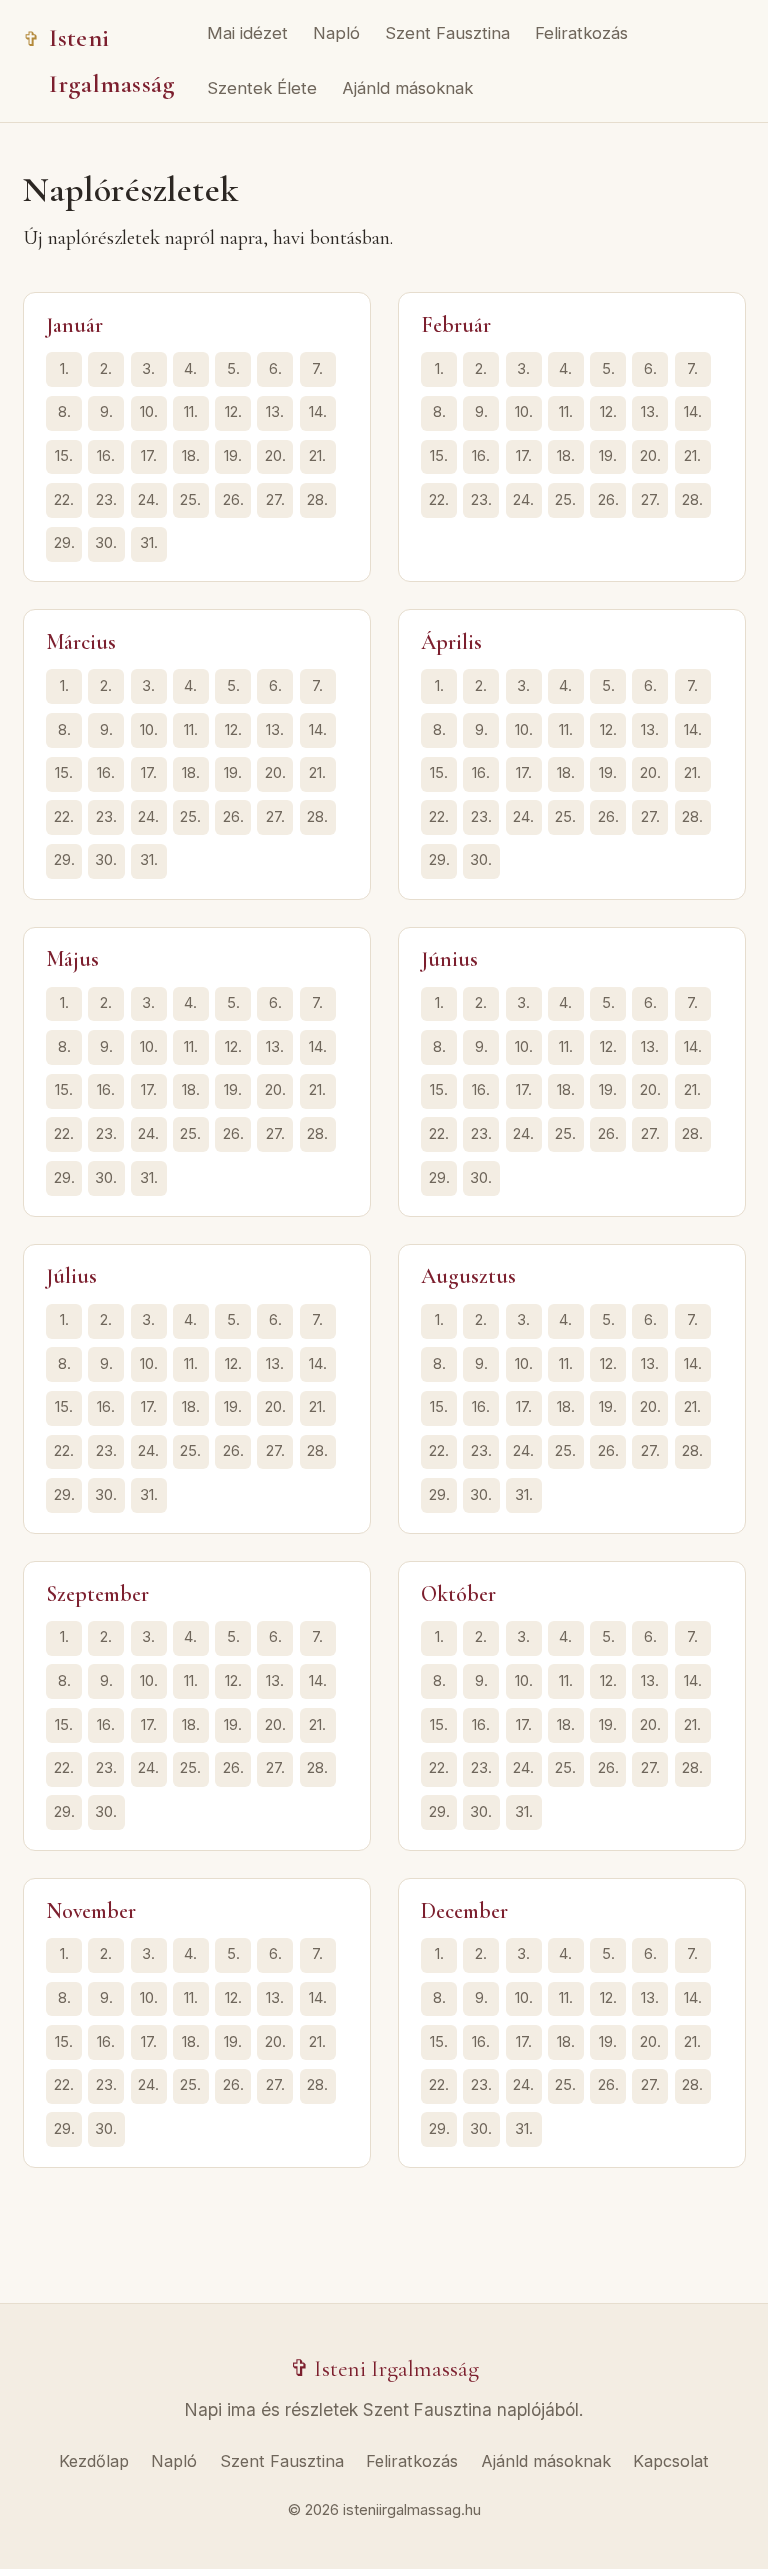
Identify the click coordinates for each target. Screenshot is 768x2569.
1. (64, 369)
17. (149, 456)
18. (191, 456)
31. (149, 543)
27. (275, 500)
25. (190, 500)
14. (318, 412)
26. (233, 500)
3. (148, 369)
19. (233, 456)
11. (191, 412)
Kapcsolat (671, 2461)
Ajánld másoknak (407, 88)
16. (106, 456)
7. (317, 369)
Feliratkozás (581, 33)
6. (275, 369)
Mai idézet (247, 33)
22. (64, 500)
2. (106, 369)
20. (275, 456)
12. (233, 412)
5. (233, 369)
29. (64, 543)
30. (106, 543)
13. (275, 412)
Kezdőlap (94, 2461)
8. (64, 412)
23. (106, 500)
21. (317, 456)
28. (317, 500)
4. (190, 369)
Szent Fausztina (447, 33)
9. (106, 412)
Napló (336, 33)
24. (148, 500)
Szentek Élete (262, 88)
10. (149, 412)
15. (64, 456)
